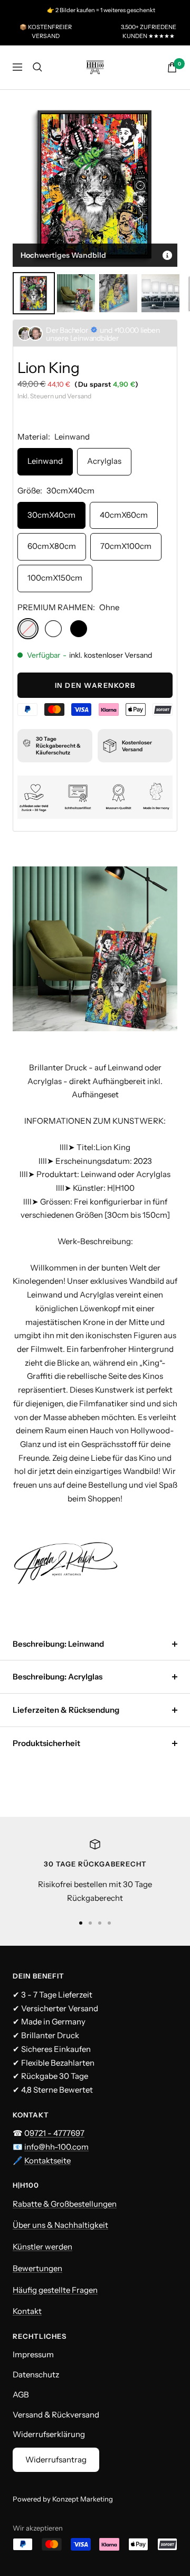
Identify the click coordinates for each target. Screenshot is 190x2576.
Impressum (33, 2354)
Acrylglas (104, 461)
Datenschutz (36, 2374)
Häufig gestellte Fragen (55, 2290)
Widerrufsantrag (56, 2460)
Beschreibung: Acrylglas (58, 1677)
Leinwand (45, 461)
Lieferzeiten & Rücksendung (66, 1710)
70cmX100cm (126, 546)
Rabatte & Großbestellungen (65, 2204)
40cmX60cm (124, 515)
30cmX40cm (51, 515)
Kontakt (27, 2311)
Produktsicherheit (46, 1743)
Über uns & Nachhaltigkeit (60, 2225)
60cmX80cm (52, 546)
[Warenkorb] (172, 67)
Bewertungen (37, 2268)
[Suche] (37, 67)
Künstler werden (42, 2247)
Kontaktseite (47, 2160)
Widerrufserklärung (49, 2434)
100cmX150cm (55, 578)
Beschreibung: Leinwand (58, 1644)
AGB (21, 2395)
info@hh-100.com (56, 2147)
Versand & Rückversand (56, 2415)
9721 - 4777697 (57, 2133)
